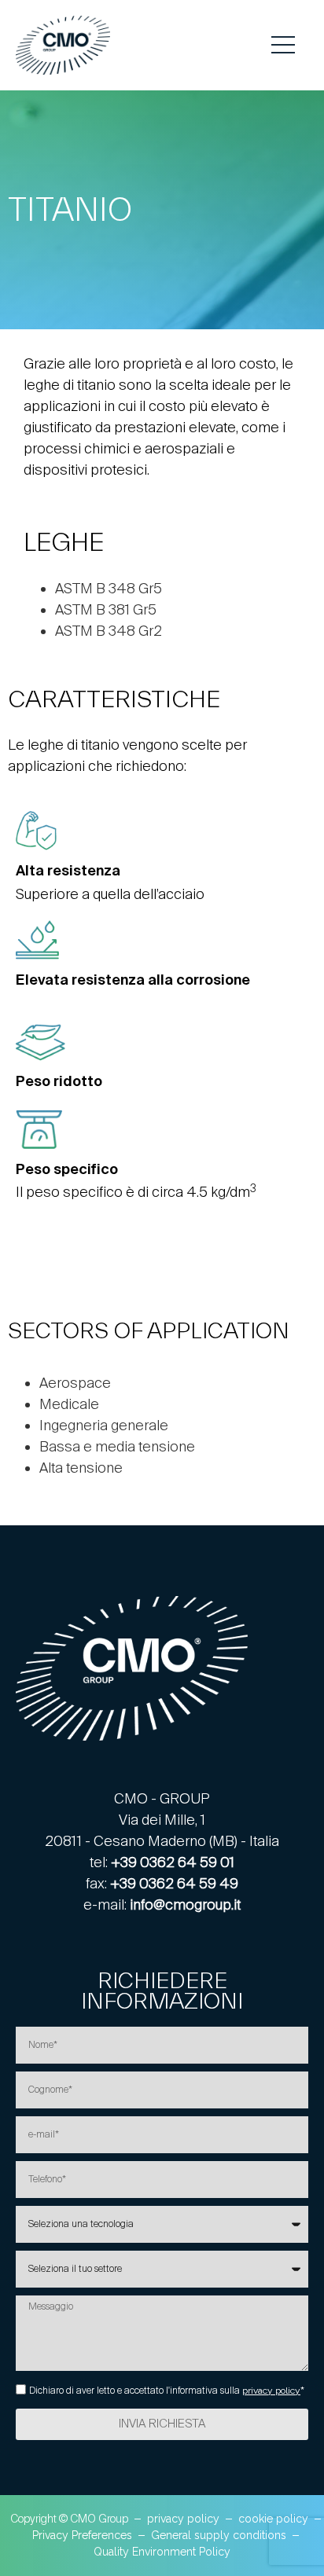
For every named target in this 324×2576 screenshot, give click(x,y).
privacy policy (271, 2391)
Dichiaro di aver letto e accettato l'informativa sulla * (167, 2391)
